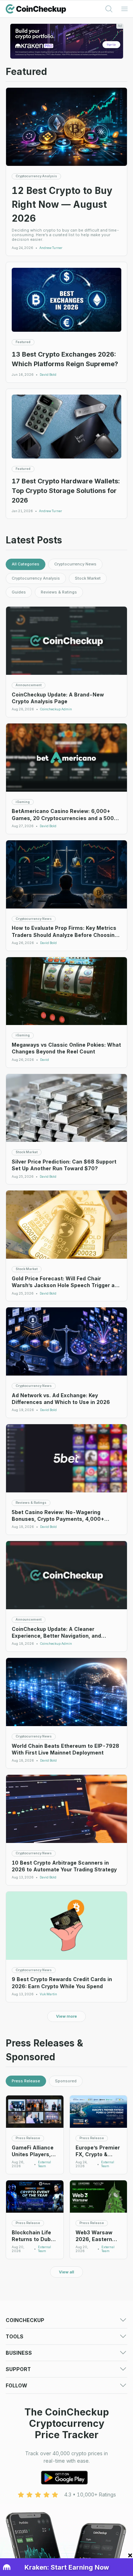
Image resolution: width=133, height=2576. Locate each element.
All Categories (26, 564)
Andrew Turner (51, 248)
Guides (19, 592)
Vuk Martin (48, 1994)
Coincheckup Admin (56, 709)
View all (66, 2272)
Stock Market (88, 578)
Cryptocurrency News (75, 564)
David (45, 1060)
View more (66, 2016)
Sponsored (66, 2081)
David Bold (48, 375)
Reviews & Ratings (59, 592)
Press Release (26, 2081)
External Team (45, 2164)
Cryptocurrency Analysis (36, 578)
